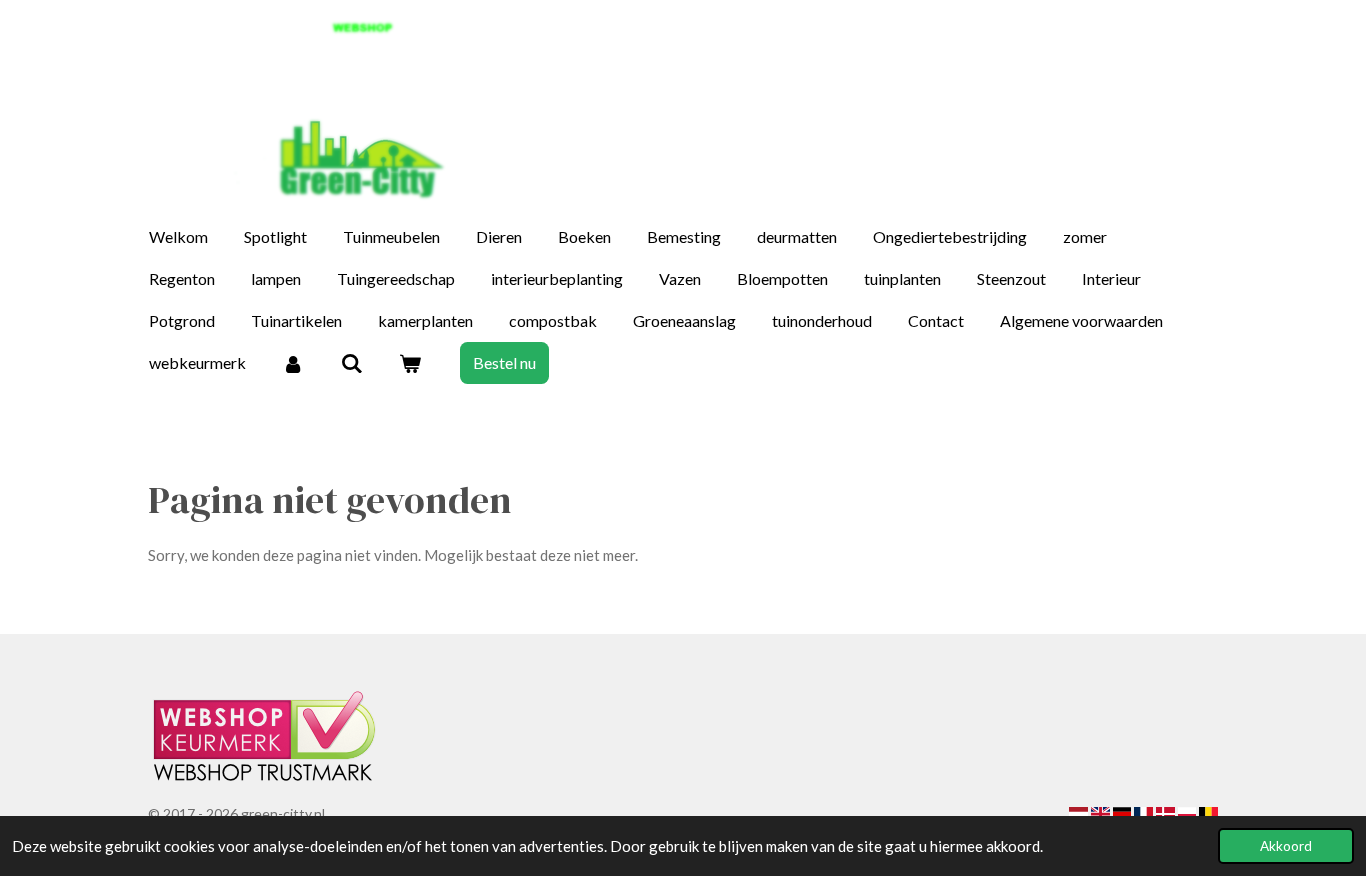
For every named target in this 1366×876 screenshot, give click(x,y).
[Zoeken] (351, 363)
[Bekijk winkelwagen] (410, 363)
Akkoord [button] (1286, 846)
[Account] (293, 363)
